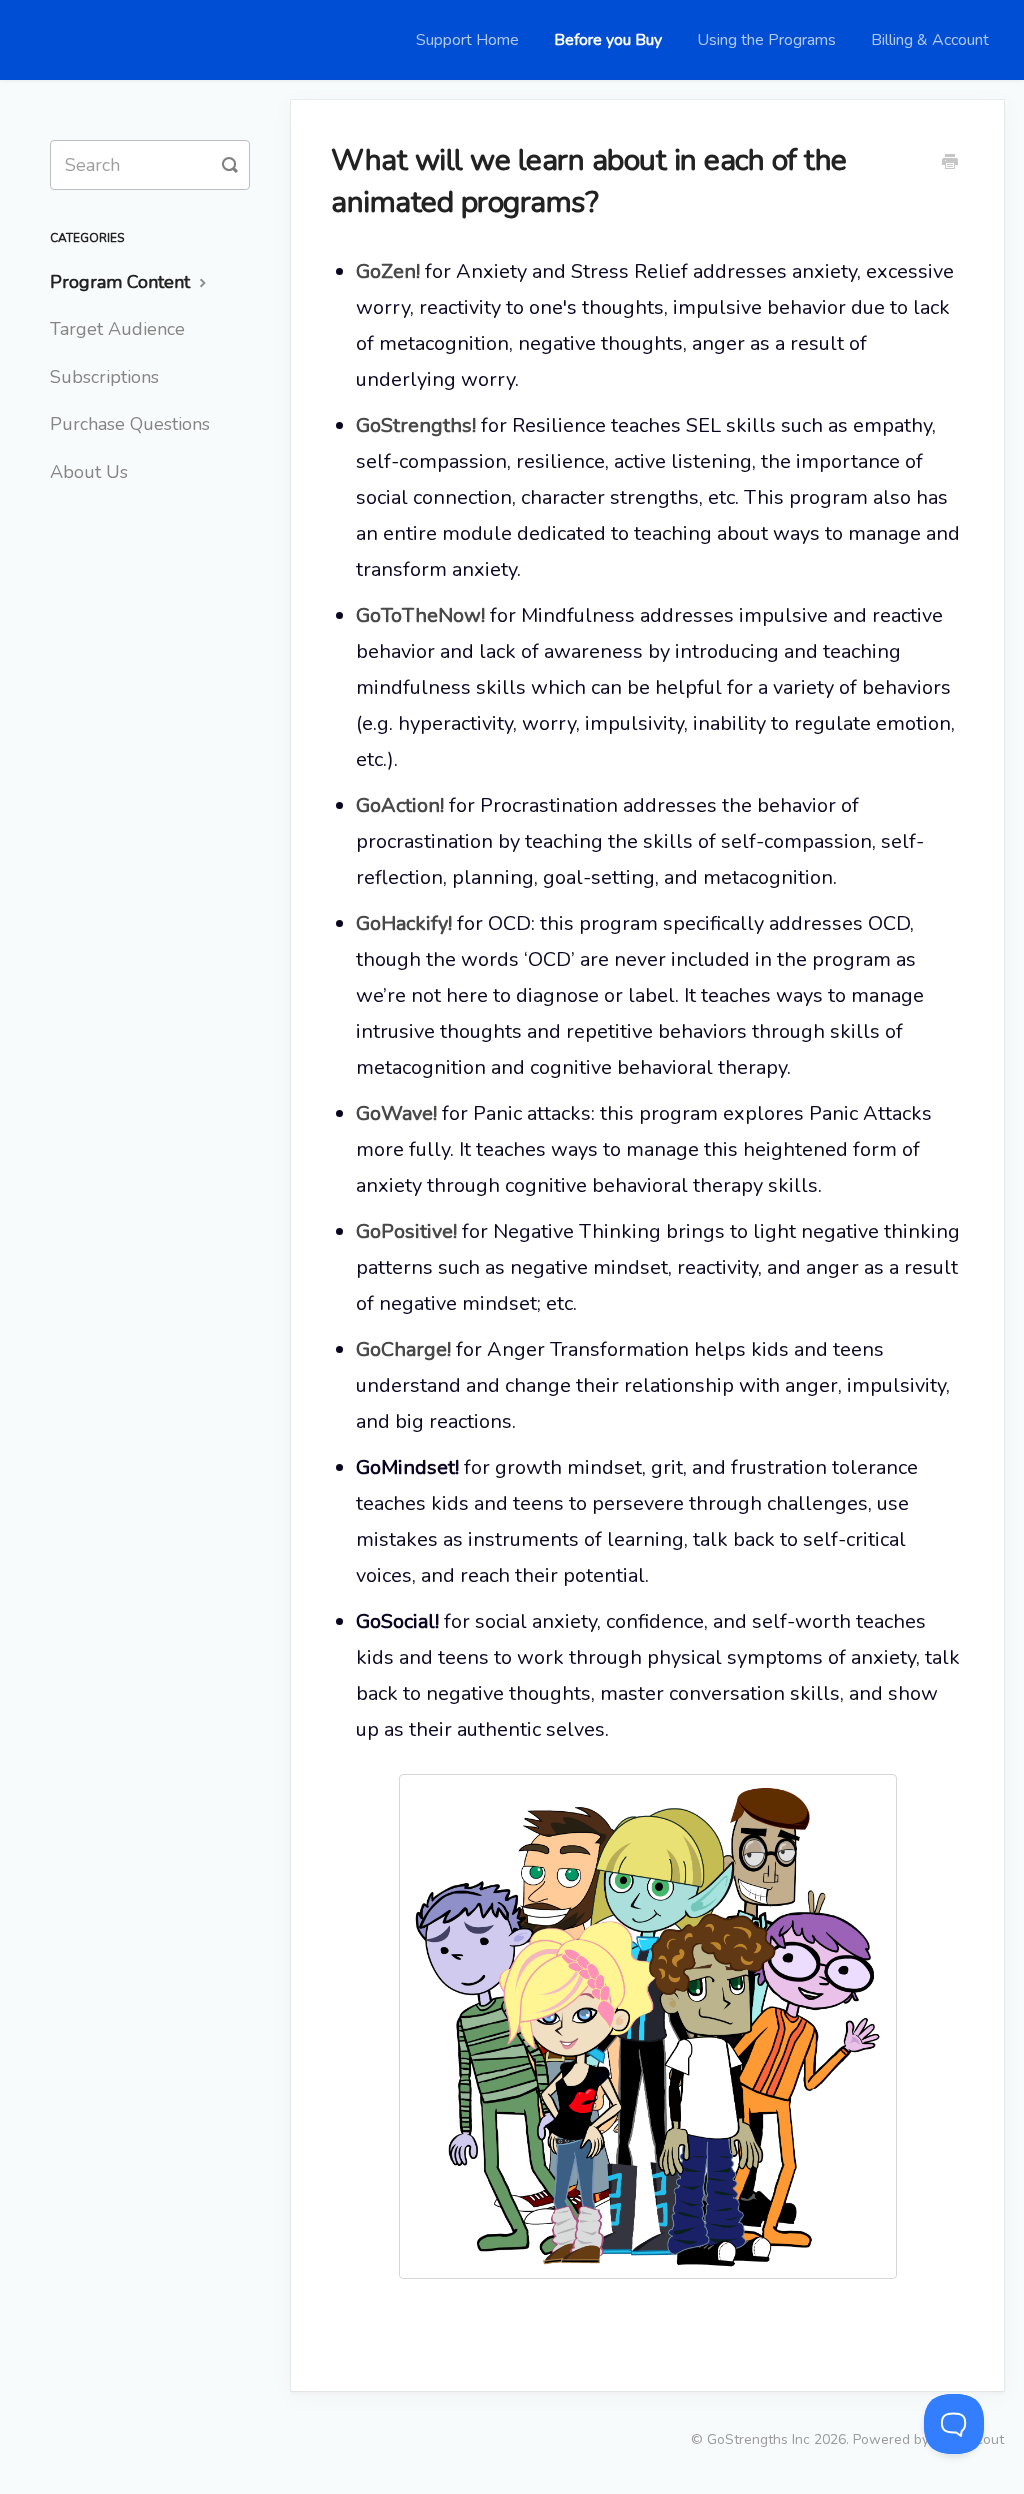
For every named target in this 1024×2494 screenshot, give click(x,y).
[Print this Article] (950, 164)
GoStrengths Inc (758, 2439)
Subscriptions (104, 377)
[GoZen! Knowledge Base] (70, 40)
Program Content (122, 282)
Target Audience (117, 329)
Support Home (467, 40)
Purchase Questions (130, 424)
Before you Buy (608, 40)
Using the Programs (766, 40)
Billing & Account (930, 40)
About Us (89, 472)
